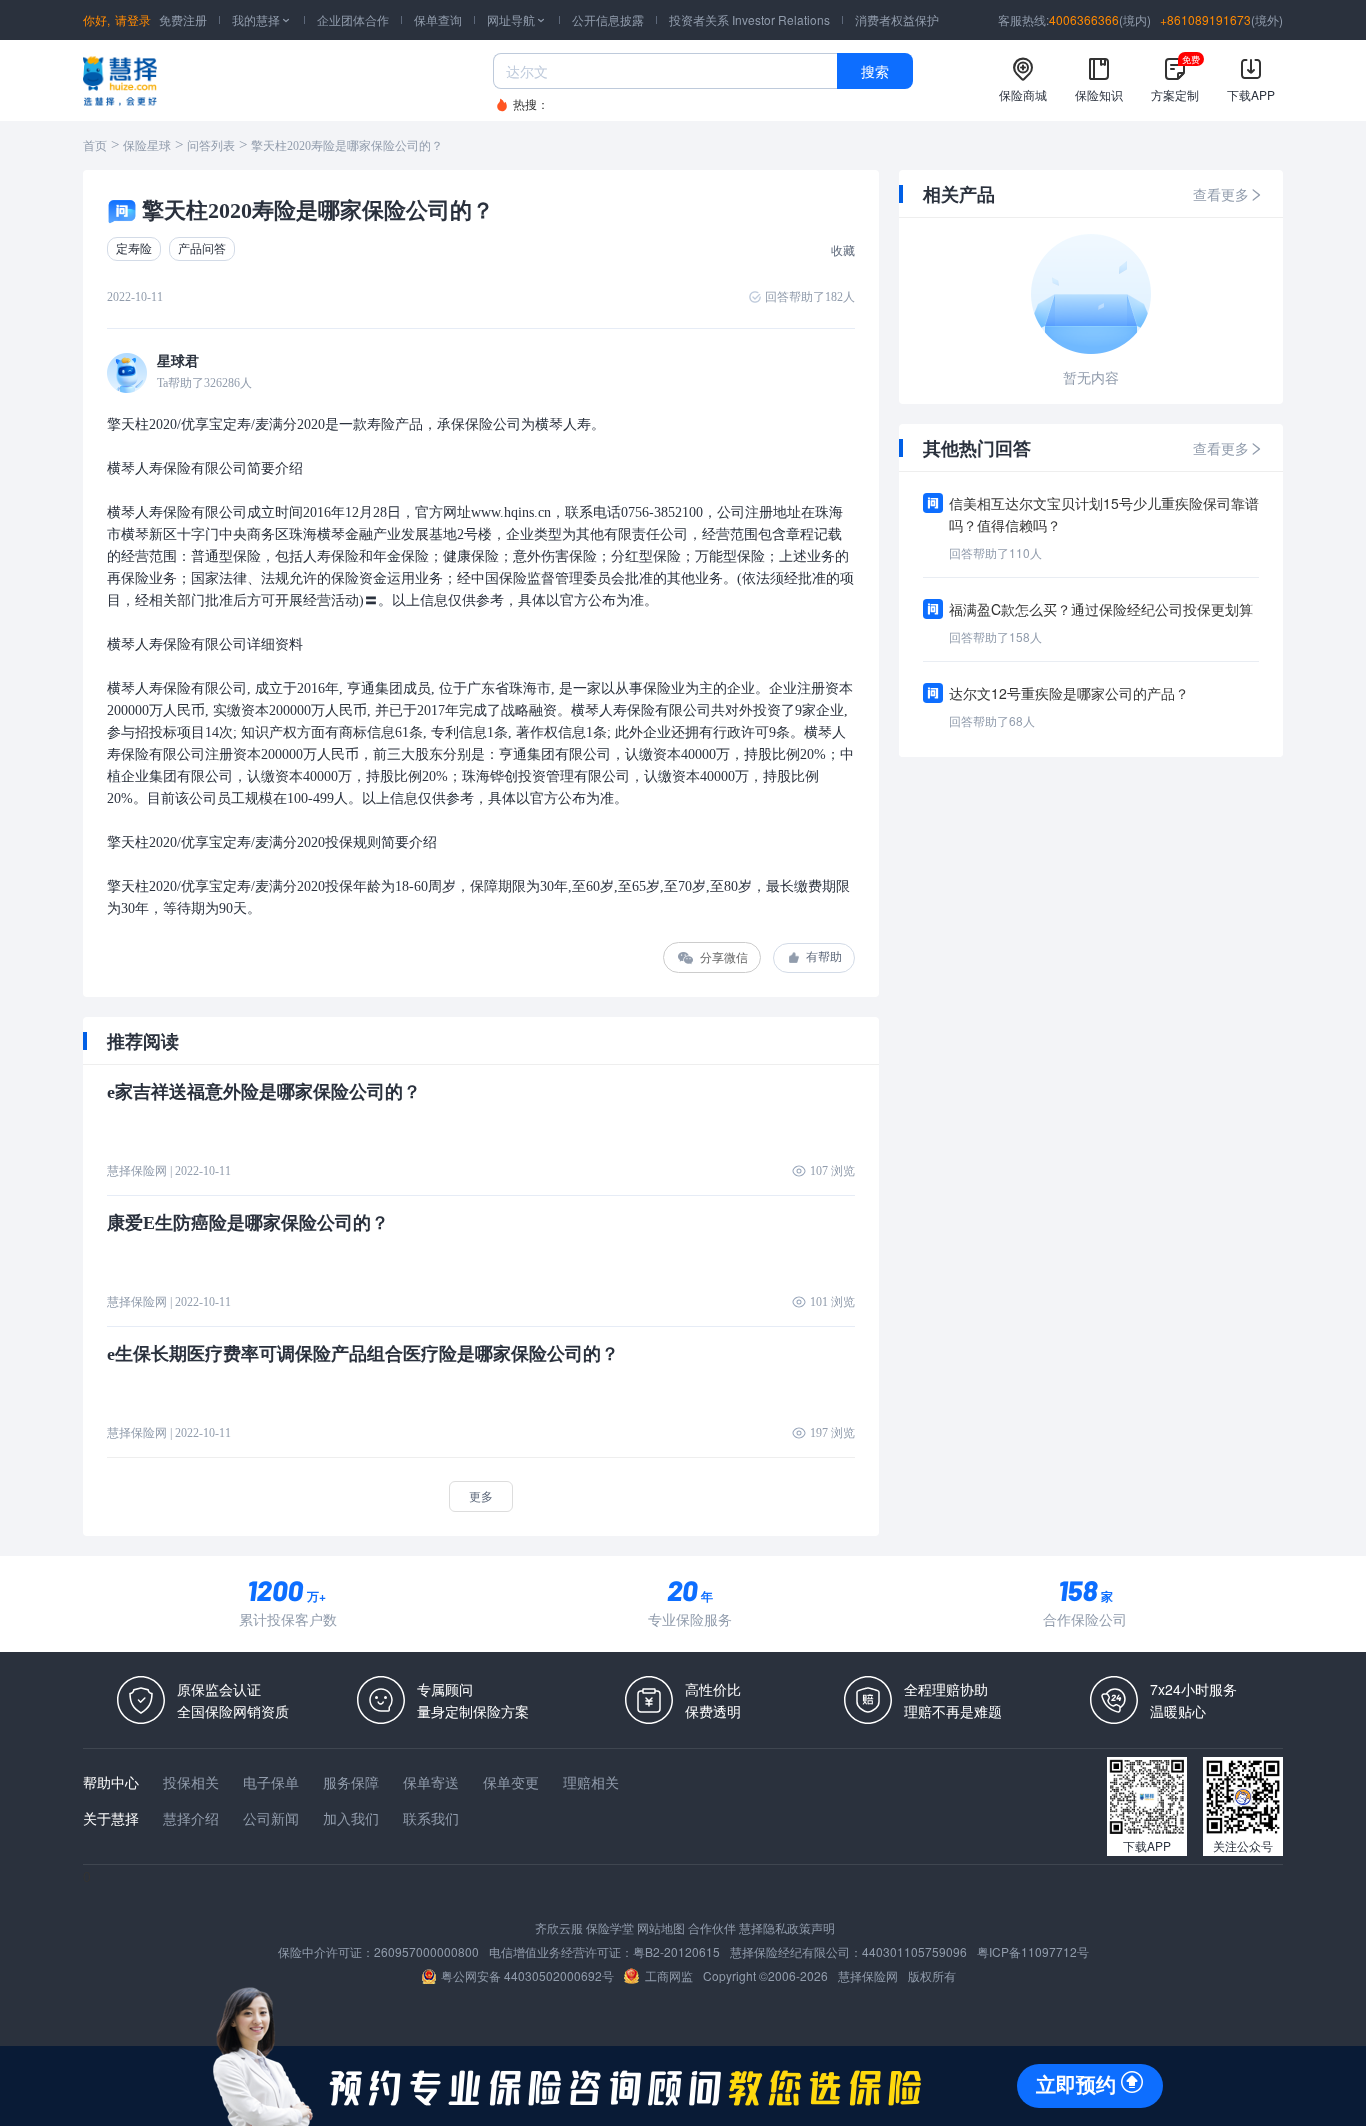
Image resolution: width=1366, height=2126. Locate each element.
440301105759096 (914, 1951)
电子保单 (271, 1782)
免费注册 (183, 19)
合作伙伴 (712, 1927)
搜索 (875, 71)
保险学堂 (610, 1927)
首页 (95, 146)
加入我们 (351, 1818)
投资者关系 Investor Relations (749, 19)
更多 (481, 1495)
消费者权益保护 (897, 19)
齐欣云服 (559, 1927)
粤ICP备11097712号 (1033, 1951)
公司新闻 (271, 1818)
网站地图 (661, 1927)
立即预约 (1076, 2085)
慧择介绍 (191, 1818)
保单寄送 (431, 1782)
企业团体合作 (353, 19)
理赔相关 (591, 1782)
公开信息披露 (608, 19)
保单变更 (511, 1782)
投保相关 (191, 1782)
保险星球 (147, 146)
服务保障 (351, 1782)
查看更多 (1221, 194)
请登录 (133, 19)
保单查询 (438, 19)
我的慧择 (262, 19)
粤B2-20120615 (676, 1951)
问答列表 (211, 146)
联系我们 (431, 1818)
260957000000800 (426, 1951)
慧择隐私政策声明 (787, 1927)
